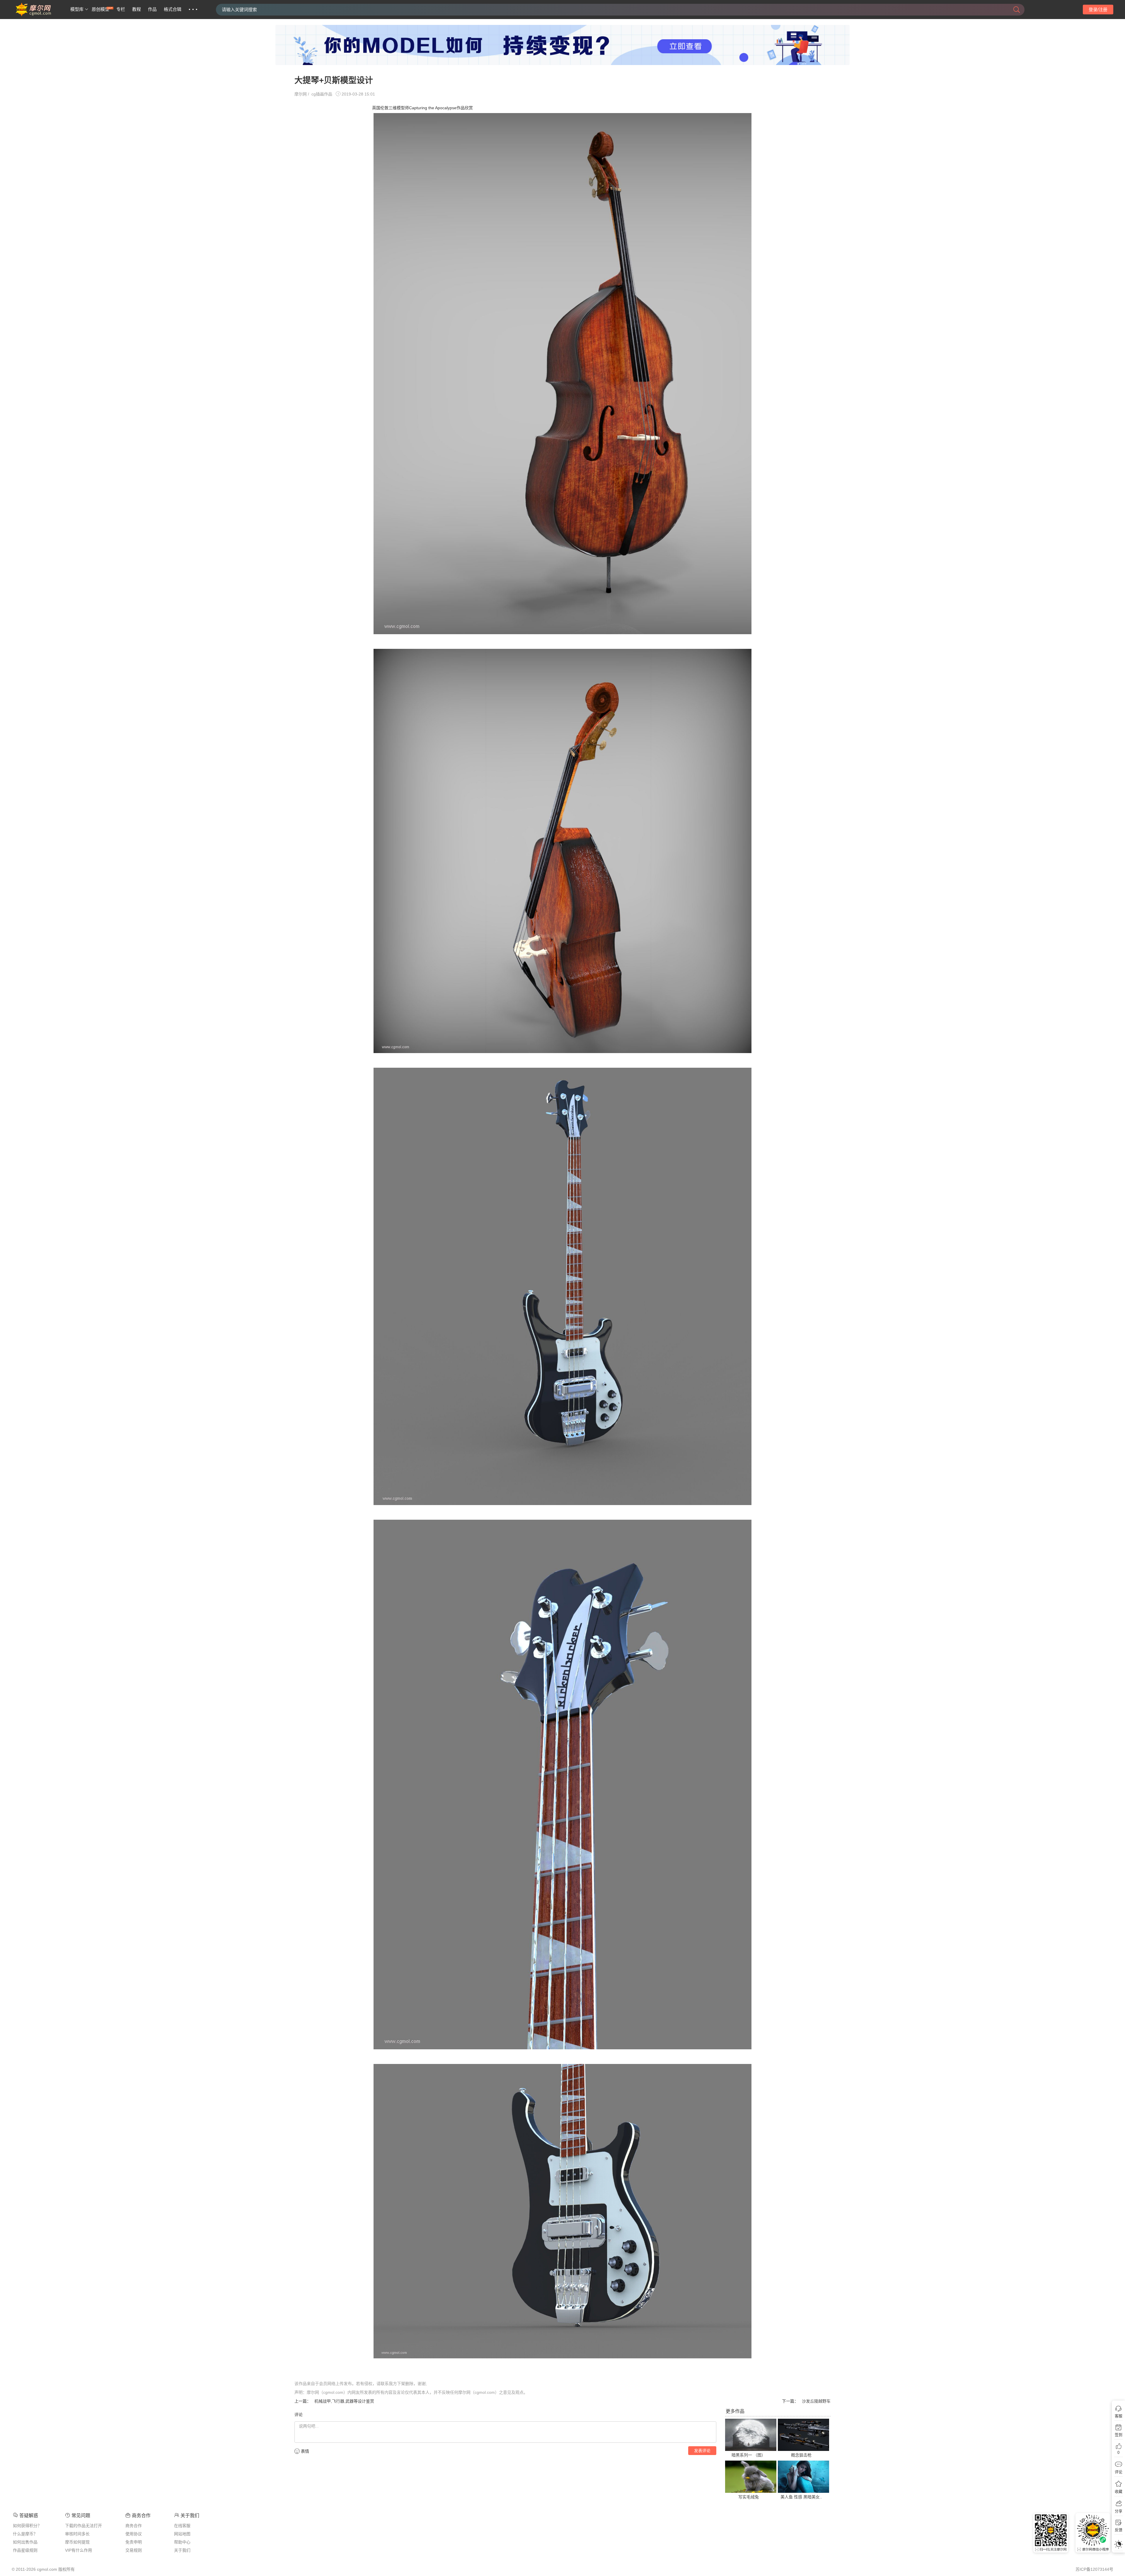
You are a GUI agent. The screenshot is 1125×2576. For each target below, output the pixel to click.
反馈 (1119, 2530)
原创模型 (100, 9)
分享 (1119, 2511)
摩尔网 (301, 94)
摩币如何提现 (77, 2542)
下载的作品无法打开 (83, 2526)
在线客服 (182, 2526)
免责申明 (134, 2542)
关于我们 (182, 2550)
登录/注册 (1098, 10)
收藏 (1119, 2491)
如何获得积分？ (27, 2526)
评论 (1119, 2472)
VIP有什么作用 (79, 2550)
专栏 (121, 9)
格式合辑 (173, 9)
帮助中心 (182, 2542)
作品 (152, 9)
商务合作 (134, 2526)
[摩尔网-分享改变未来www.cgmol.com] (40, 15)
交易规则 (134, 2550)
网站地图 (182, 2534)
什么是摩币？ (25, 2534)
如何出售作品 (25, 2542)
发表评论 (702, 2451)
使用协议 (134, 2534)
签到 (1119, 2435)
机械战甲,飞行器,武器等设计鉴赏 (343, 2401)
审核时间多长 (77, 2534)
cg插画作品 (321, 94)
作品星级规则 (25, 2550)
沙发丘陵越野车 (815, 2401)
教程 (137, 9)
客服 (1119, 2416)
